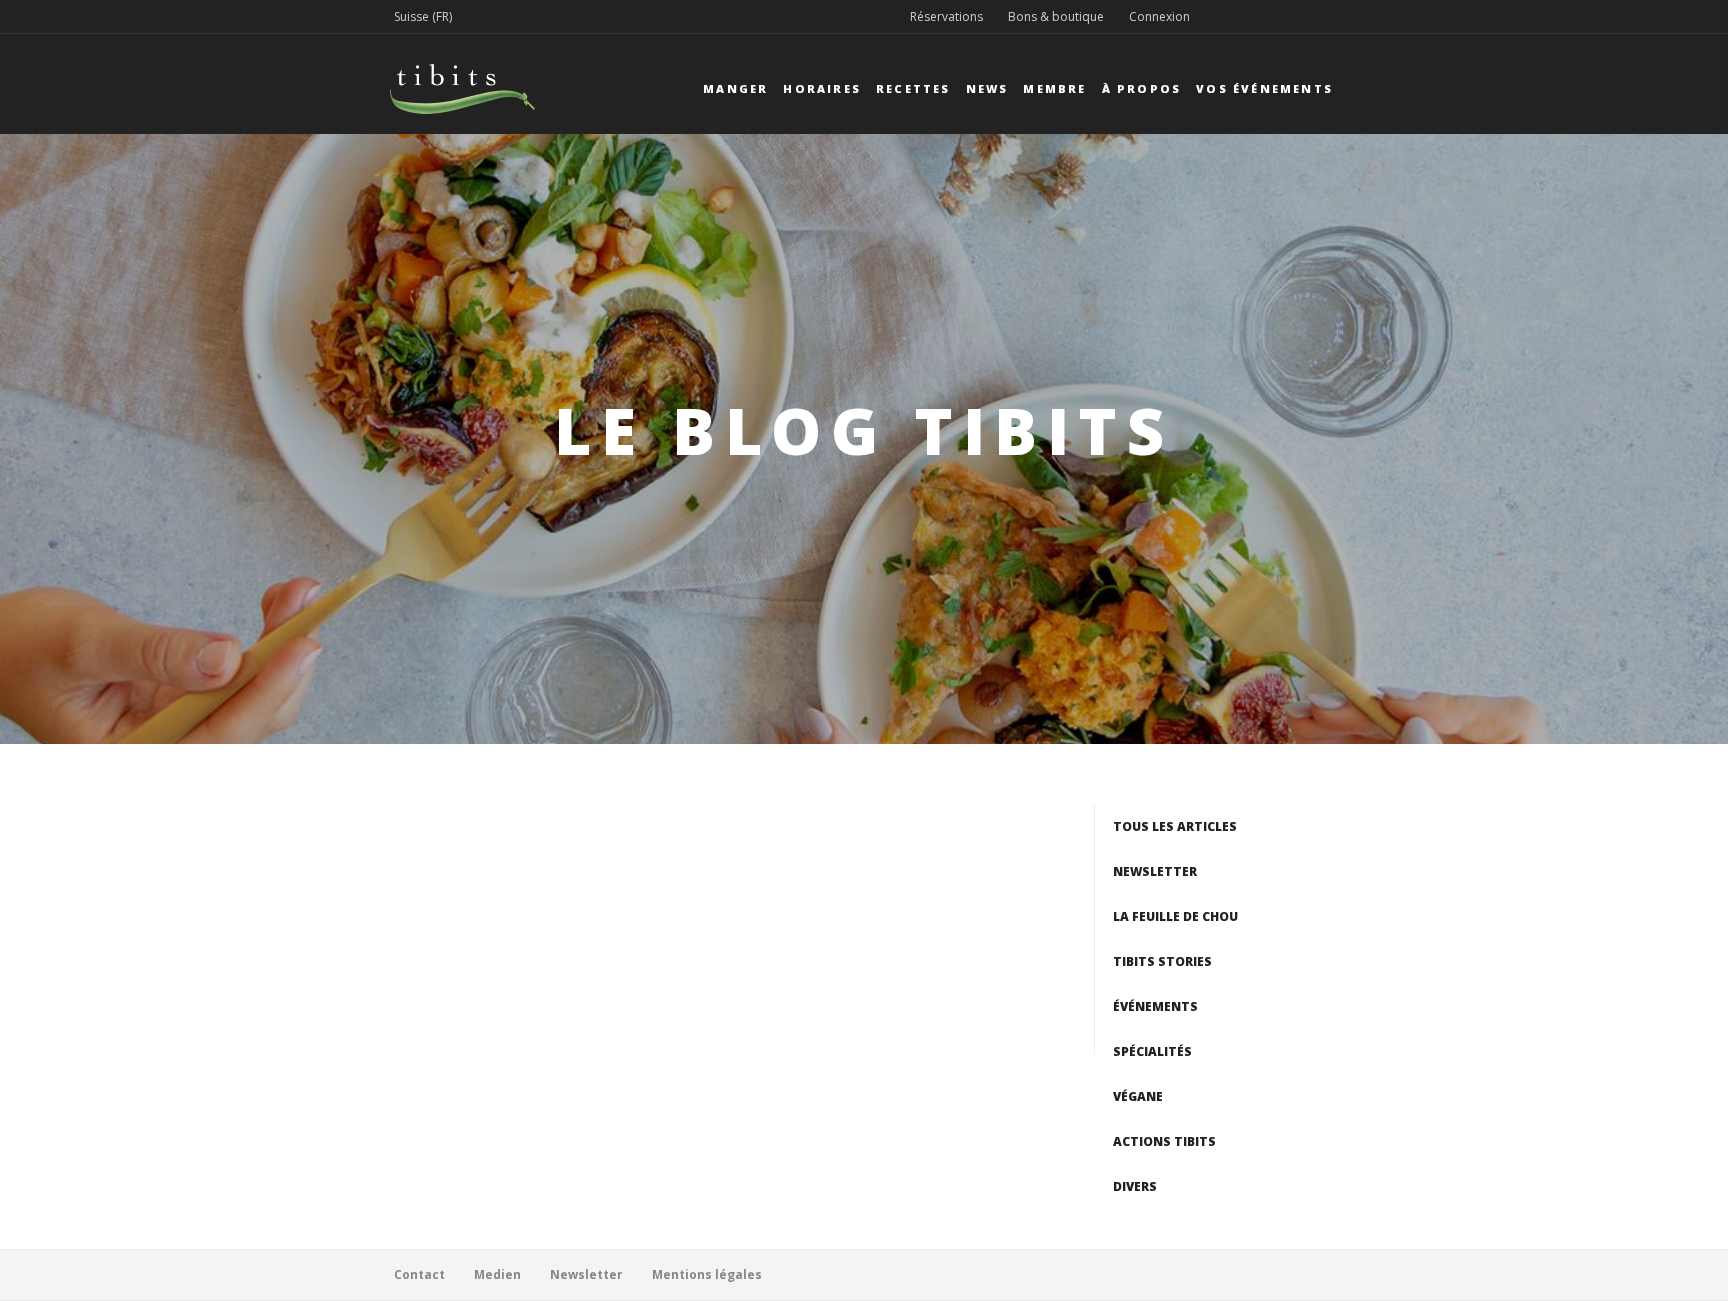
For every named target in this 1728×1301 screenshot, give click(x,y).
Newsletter (1155, 871)
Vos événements (1264, 88)
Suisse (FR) (423, 16)
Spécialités (1152, 1051)
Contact (419, 1274)
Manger (735, 88)
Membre (1054, 88)
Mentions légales (707, 1274)
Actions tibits (1164, 1141)
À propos (1142, 88)
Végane (1138, 1096)
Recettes (913, 88)
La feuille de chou (1175, 916)
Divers (1135, 1186)
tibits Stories (1162, 961)
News (987, 88)
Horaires (822, 88)
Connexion (1159, 16)
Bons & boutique (1056, 16)
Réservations (946, 16)
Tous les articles (1175, 826)
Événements (1155, 1006)
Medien (497, 1274)
